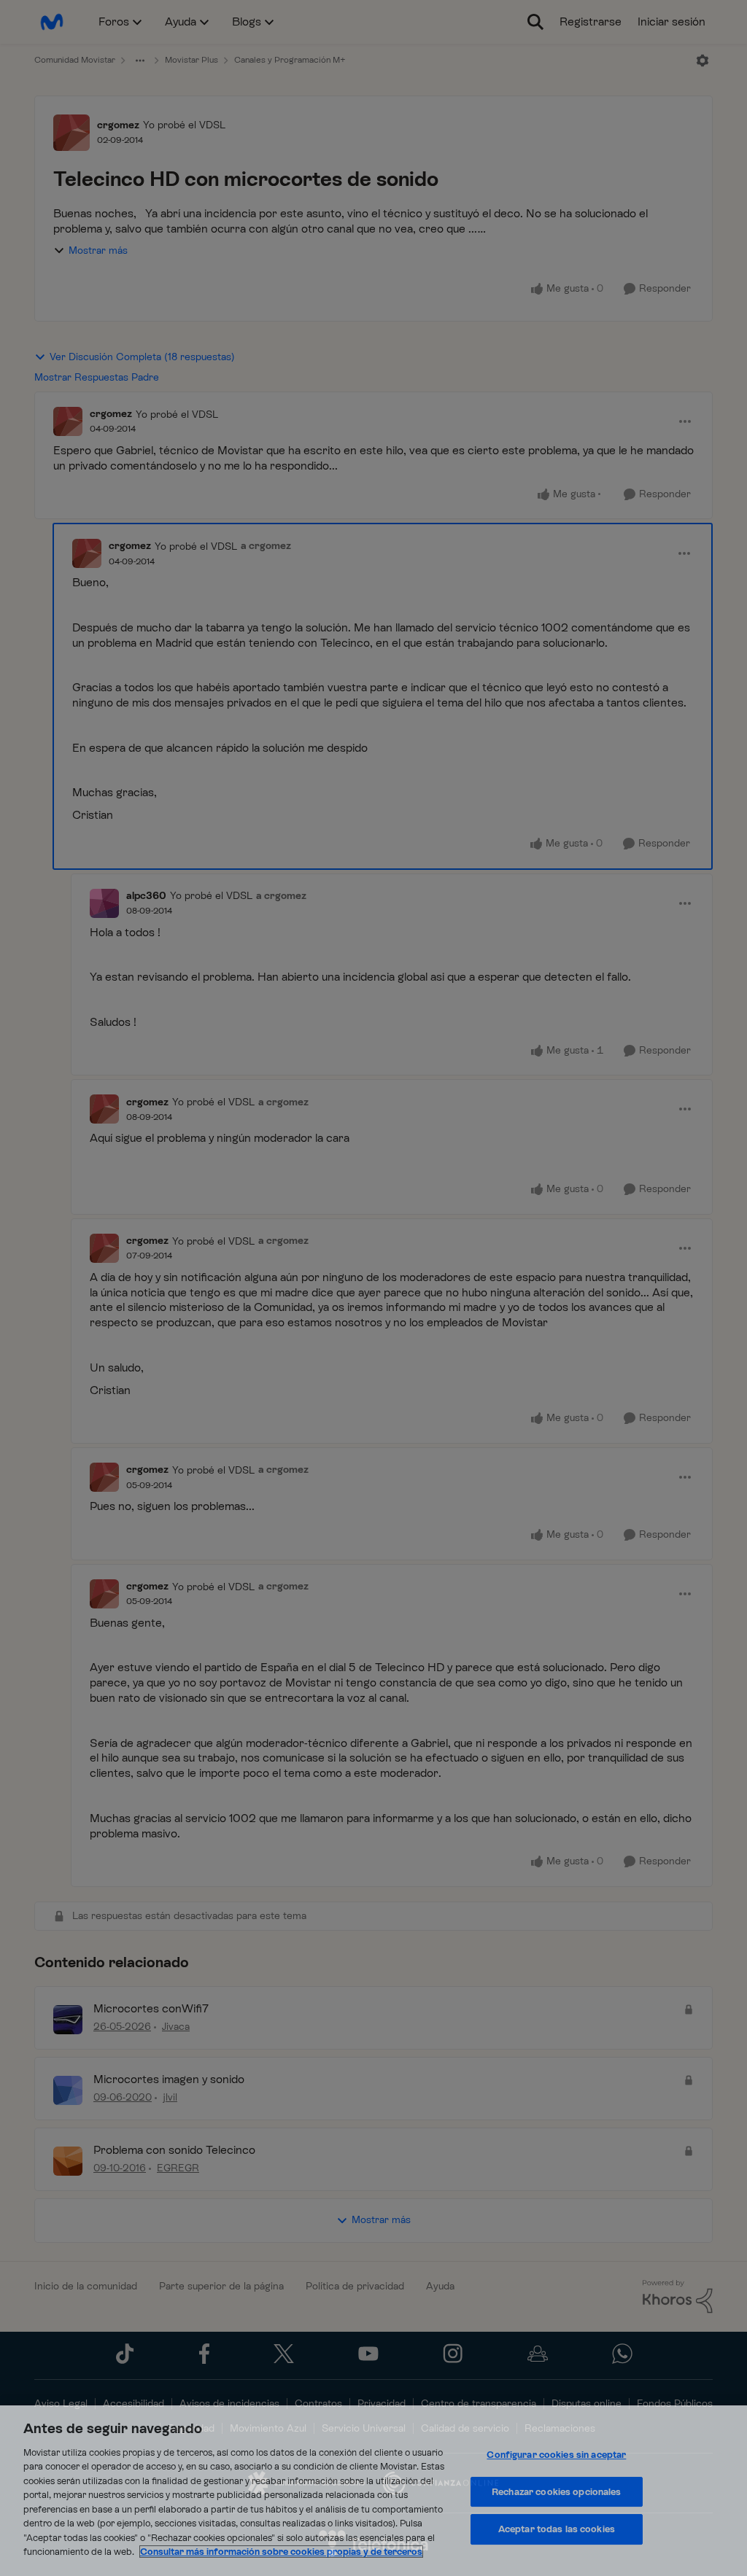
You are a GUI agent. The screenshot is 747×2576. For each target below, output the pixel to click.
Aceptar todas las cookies (557, 2529)
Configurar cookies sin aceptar (556, 2455)
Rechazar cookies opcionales (557, 2492)
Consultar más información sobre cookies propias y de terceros (281, 2552)
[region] (373, 2491)
